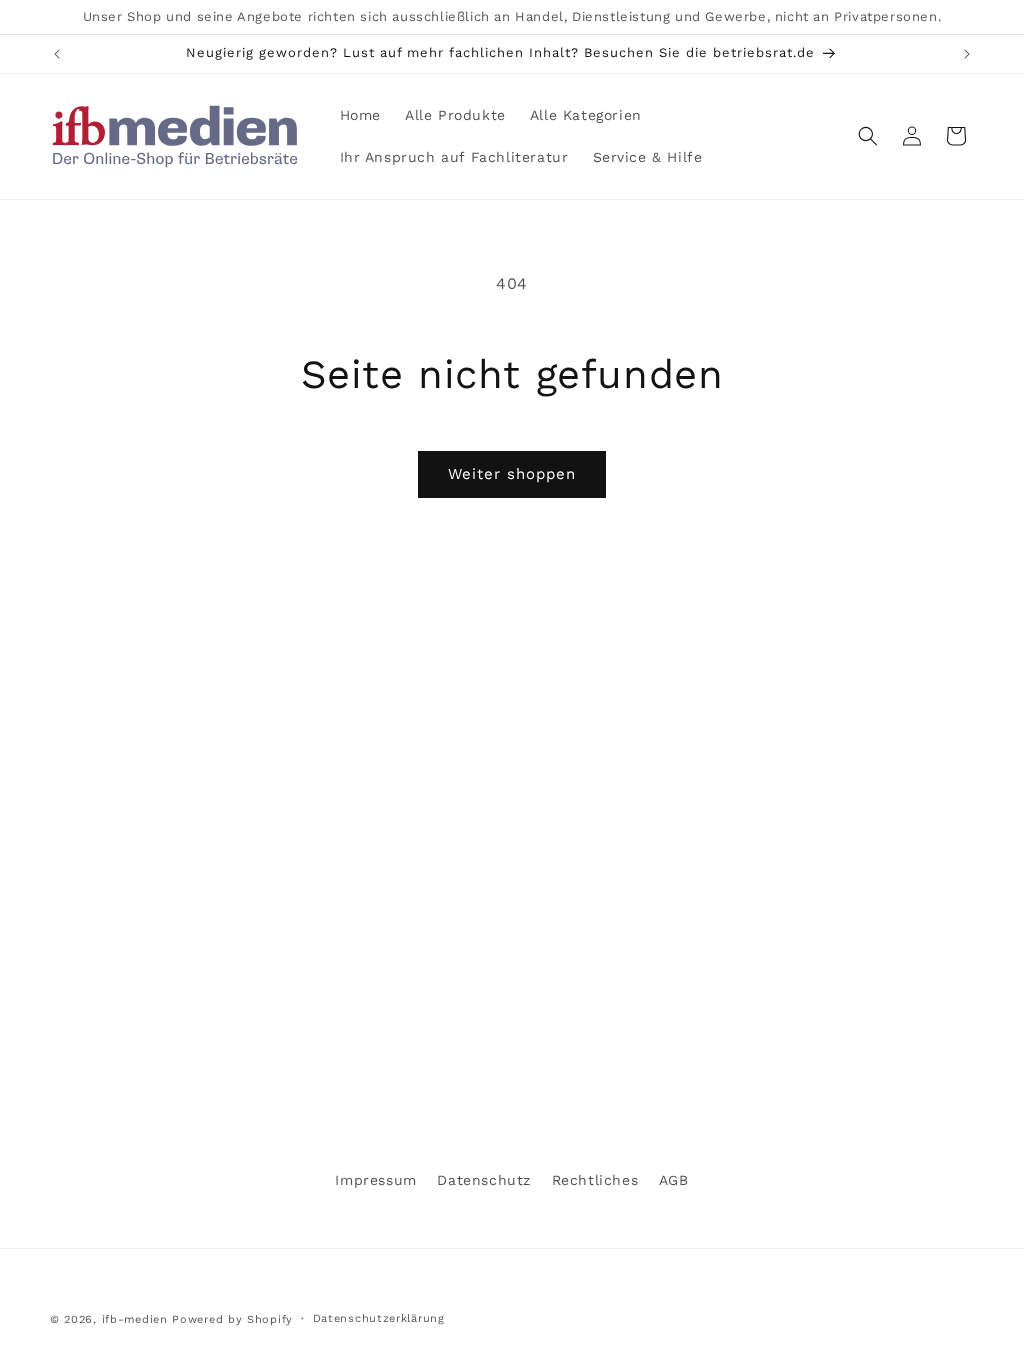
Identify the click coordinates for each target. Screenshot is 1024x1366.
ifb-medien (135, 1319)
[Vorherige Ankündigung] (57, 54)
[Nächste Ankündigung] (967, 54)
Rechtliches (595, 1180)
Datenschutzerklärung (379, 1318)
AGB (674, 1180)
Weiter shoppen (512, 474)
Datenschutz (484, 1180)
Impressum (375, 1180)
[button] (868, 136)
